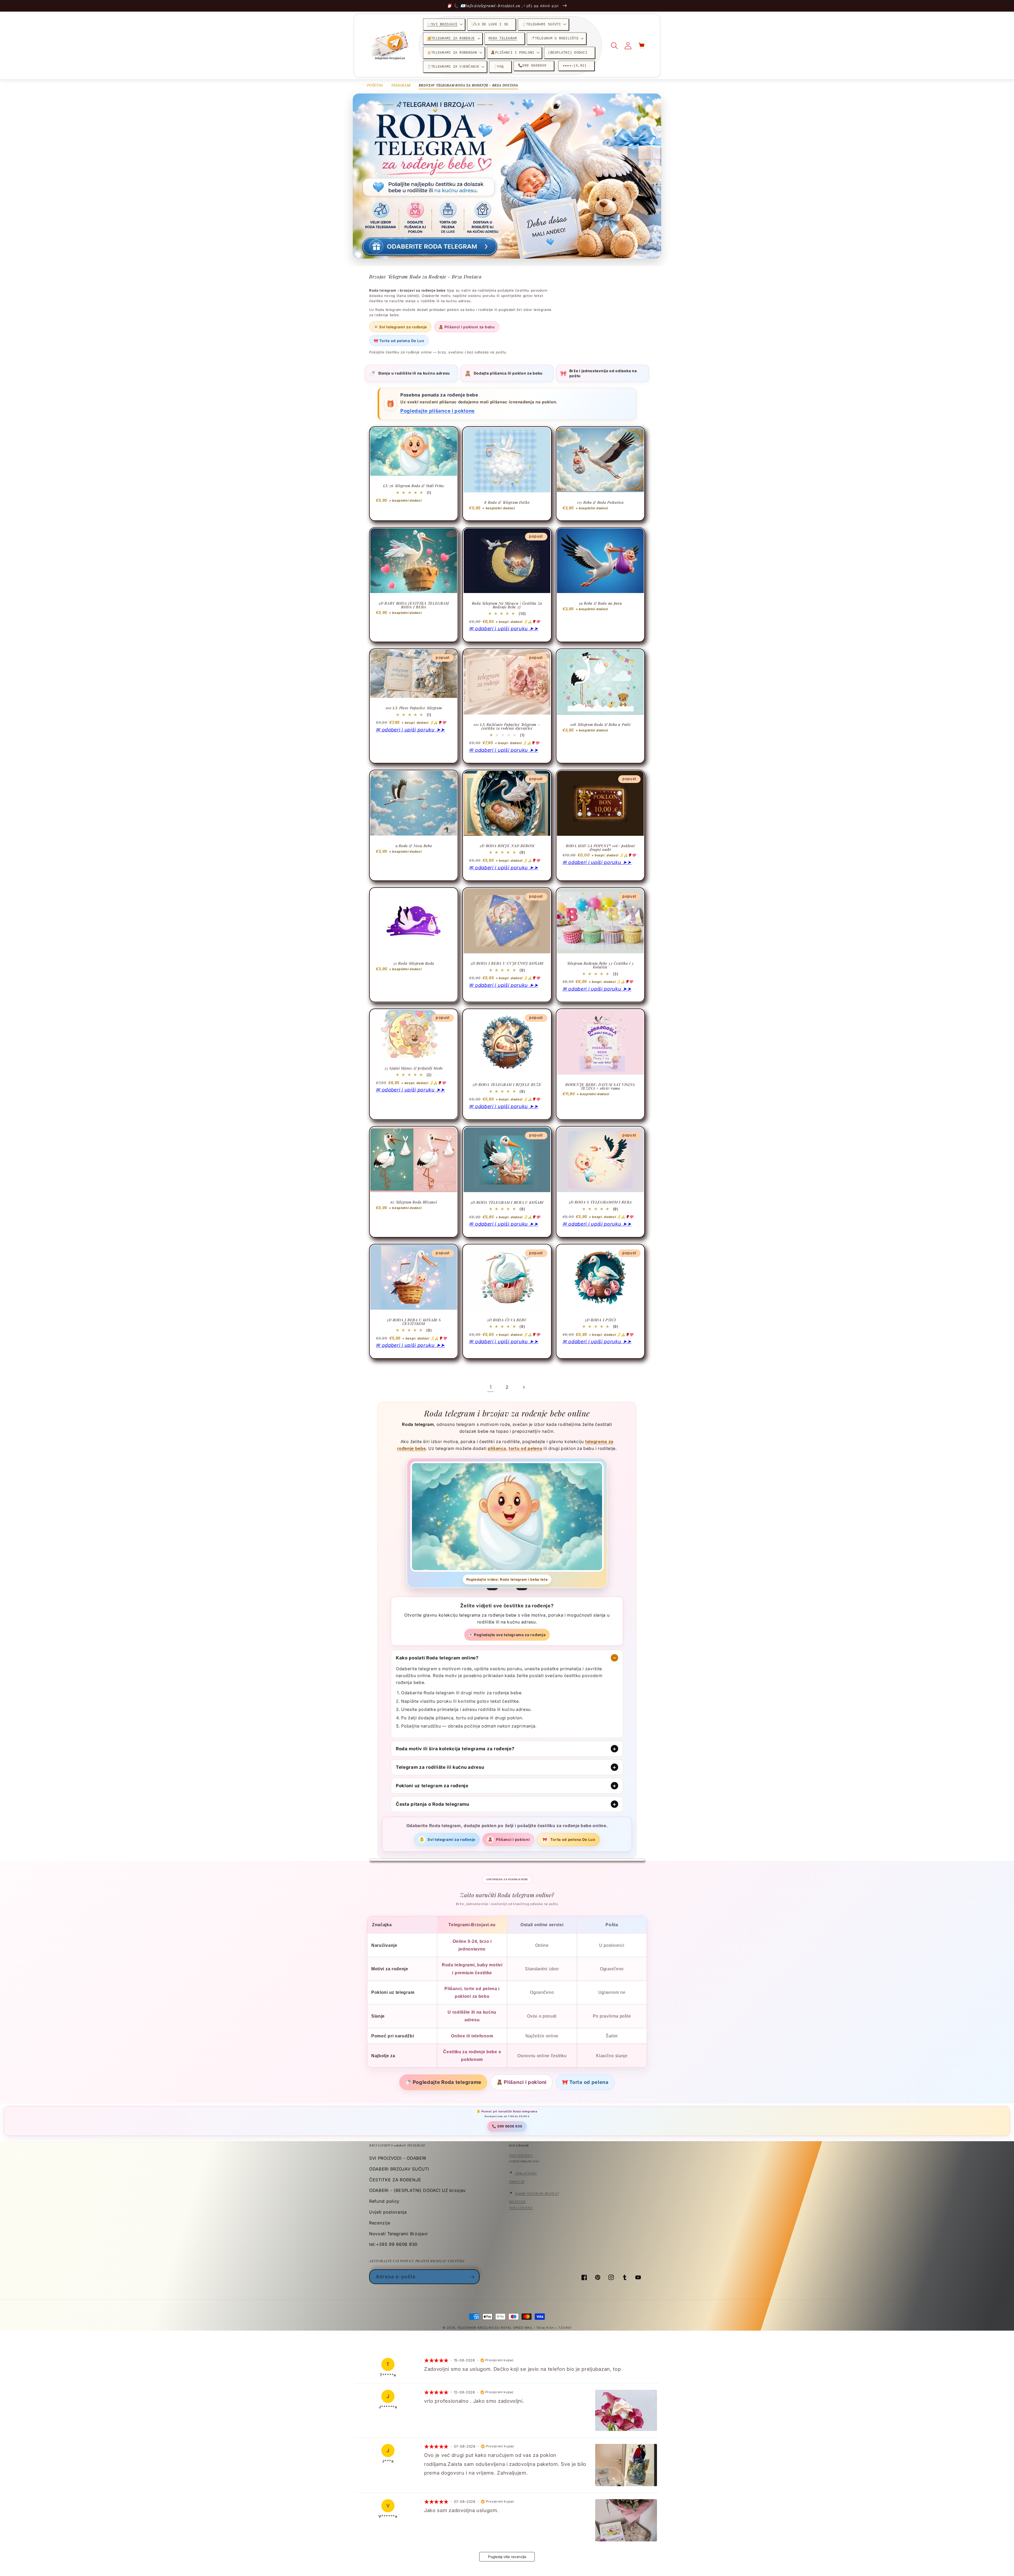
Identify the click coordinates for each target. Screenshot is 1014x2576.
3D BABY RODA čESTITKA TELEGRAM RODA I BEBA (414, 605)
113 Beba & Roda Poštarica (600, 502)
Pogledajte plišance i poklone (438, 411)
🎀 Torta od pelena (585, 2082)
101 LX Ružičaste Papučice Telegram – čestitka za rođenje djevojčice (507, 726)
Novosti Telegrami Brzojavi (398, 2234)
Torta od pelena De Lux (569, 1839)
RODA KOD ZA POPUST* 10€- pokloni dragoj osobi (600, 848)
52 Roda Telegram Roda (414, 963)
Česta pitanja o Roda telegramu (433, 1804)
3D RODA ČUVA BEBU (507, 1320)
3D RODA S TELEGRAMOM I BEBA (600, 1202)
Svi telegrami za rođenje (447, 1839)
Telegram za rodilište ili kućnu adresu (440, 1767)
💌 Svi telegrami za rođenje (400, 327)
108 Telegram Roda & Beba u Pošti (600, 725)
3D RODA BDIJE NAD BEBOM (507, 846)
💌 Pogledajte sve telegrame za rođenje (507, 1635)
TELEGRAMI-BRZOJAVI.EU (479, 2328)
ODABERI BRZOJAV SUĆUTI (399, 2169)
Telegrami (401, 85)
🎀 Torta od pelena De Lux (399, 341)
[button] (444, 24)
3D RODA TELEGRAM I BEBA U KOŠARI (507, 1202)
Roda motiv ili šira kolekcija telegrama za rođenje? (455, 1749)
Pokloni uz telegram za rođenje (432, 1786)
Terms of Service (526, 2173)
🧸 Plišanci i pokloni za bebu (467, 327)
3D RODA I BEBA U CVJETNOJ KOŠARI (507, 963)
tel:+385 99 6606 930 (393, 2244)
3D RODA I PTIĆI (600, 1320)
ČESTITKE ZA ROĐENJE (395, 2180)
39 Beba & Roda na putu (600, 603)
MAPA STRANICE (521, 2208)
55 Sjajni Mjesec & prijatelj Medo (414, 1068)
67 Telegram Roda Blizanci (414, 1202)
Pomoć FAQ (517, 2181)
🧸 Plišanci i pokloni (522, 2082)
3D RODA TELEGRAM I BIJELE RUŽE (507, 1085)
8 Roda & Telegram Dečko (507, 502)
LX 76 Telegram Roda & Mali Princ (414, 486)
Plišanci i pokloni (509, 1839)
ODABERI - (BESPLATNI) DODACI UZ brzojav (417, 2190)
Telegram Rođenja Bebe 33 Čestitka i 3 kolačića (600, 965)
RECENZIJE (517, 2201)
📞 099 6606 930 (507, 2126)
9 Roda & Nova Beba (414, 846)
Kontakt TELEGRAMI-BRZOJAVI (537, 2193)
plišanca (497, 1448)
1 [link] (491, 1387)
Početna (375, 85)
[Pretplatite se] (472, 2277)
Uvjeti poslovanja (388, 2212)
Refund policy (384, 2201)
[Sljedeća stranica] (524, 1387)
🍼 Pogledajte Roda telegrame (443, 2082)
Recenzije (380, 2223)
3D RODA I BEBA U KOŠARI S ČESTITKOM (414, 1322)
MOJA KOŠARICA (521, 2155)
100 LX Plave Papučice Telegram (414, 708)
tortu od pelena (525, 1448)
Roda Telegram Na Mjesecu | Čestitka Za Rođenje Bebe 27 (507, 605)
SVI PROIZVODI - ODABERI (398, 2158)
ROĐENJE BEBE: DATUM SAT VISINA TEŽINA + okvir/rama (600, 1086)
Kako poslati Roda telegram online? (437, 1658)
